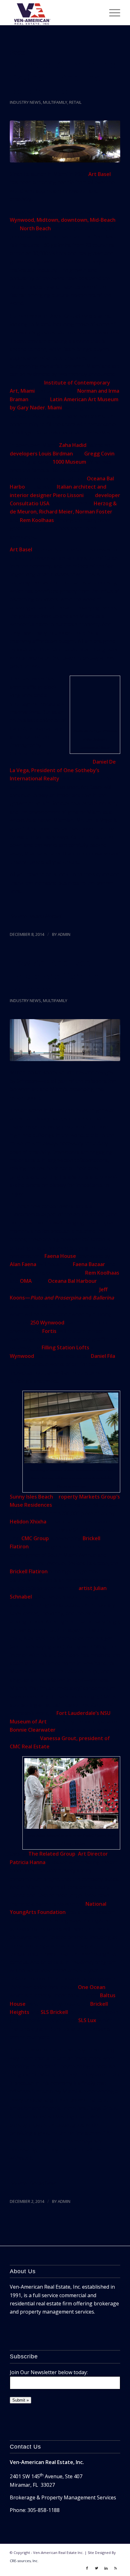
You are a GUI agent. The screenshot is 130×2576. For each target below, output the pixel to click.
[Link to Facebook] (87, 2568)
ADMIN (64, 934)
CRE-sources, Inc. (24, 2561)
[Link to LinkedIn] (106, 2568)
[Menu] (112, 13)
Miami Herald (45, 916)
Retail (75, 102)
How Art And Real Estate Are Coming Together (55, 976)
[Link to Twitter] (97, 2568)
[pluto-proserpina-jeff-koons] (65, 1040)
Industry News (25, 102)
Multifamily (55, 102)
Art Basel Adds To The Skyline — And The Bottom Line (63, 78)
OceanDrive (43, 2183)
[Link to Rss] (115, 2568)
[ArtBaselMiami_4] (65, 141)
